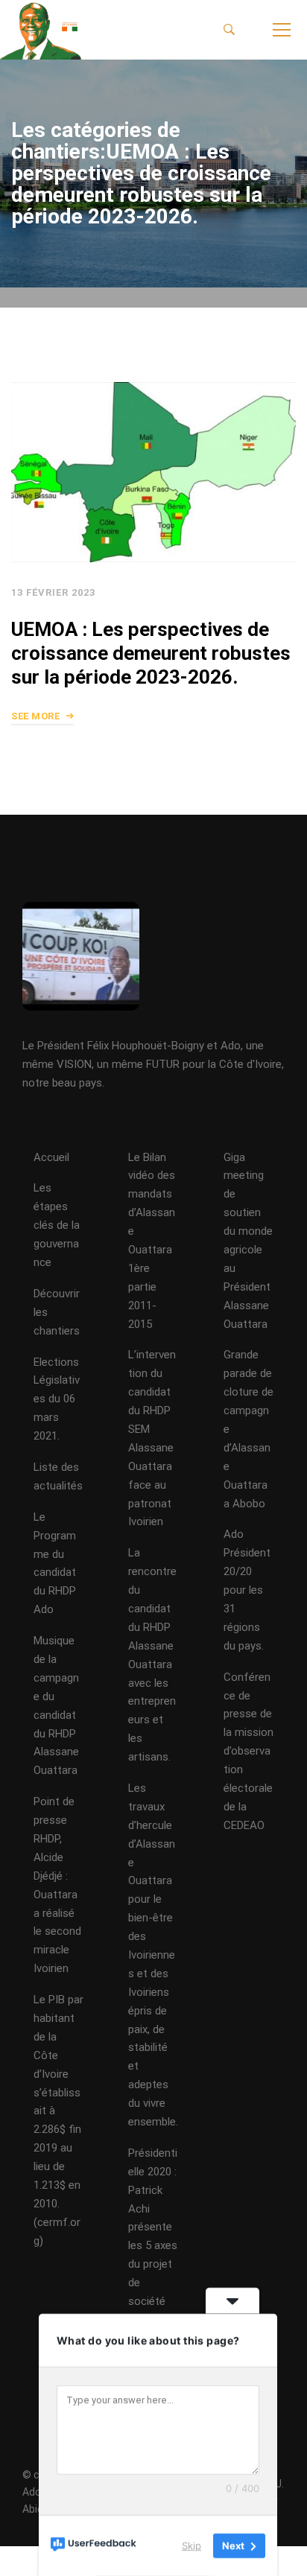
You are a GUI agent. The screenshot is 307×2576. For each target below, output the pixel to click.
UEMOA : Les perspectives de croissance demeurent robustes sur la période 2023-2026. (151, 652)
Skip (192, 2545)
